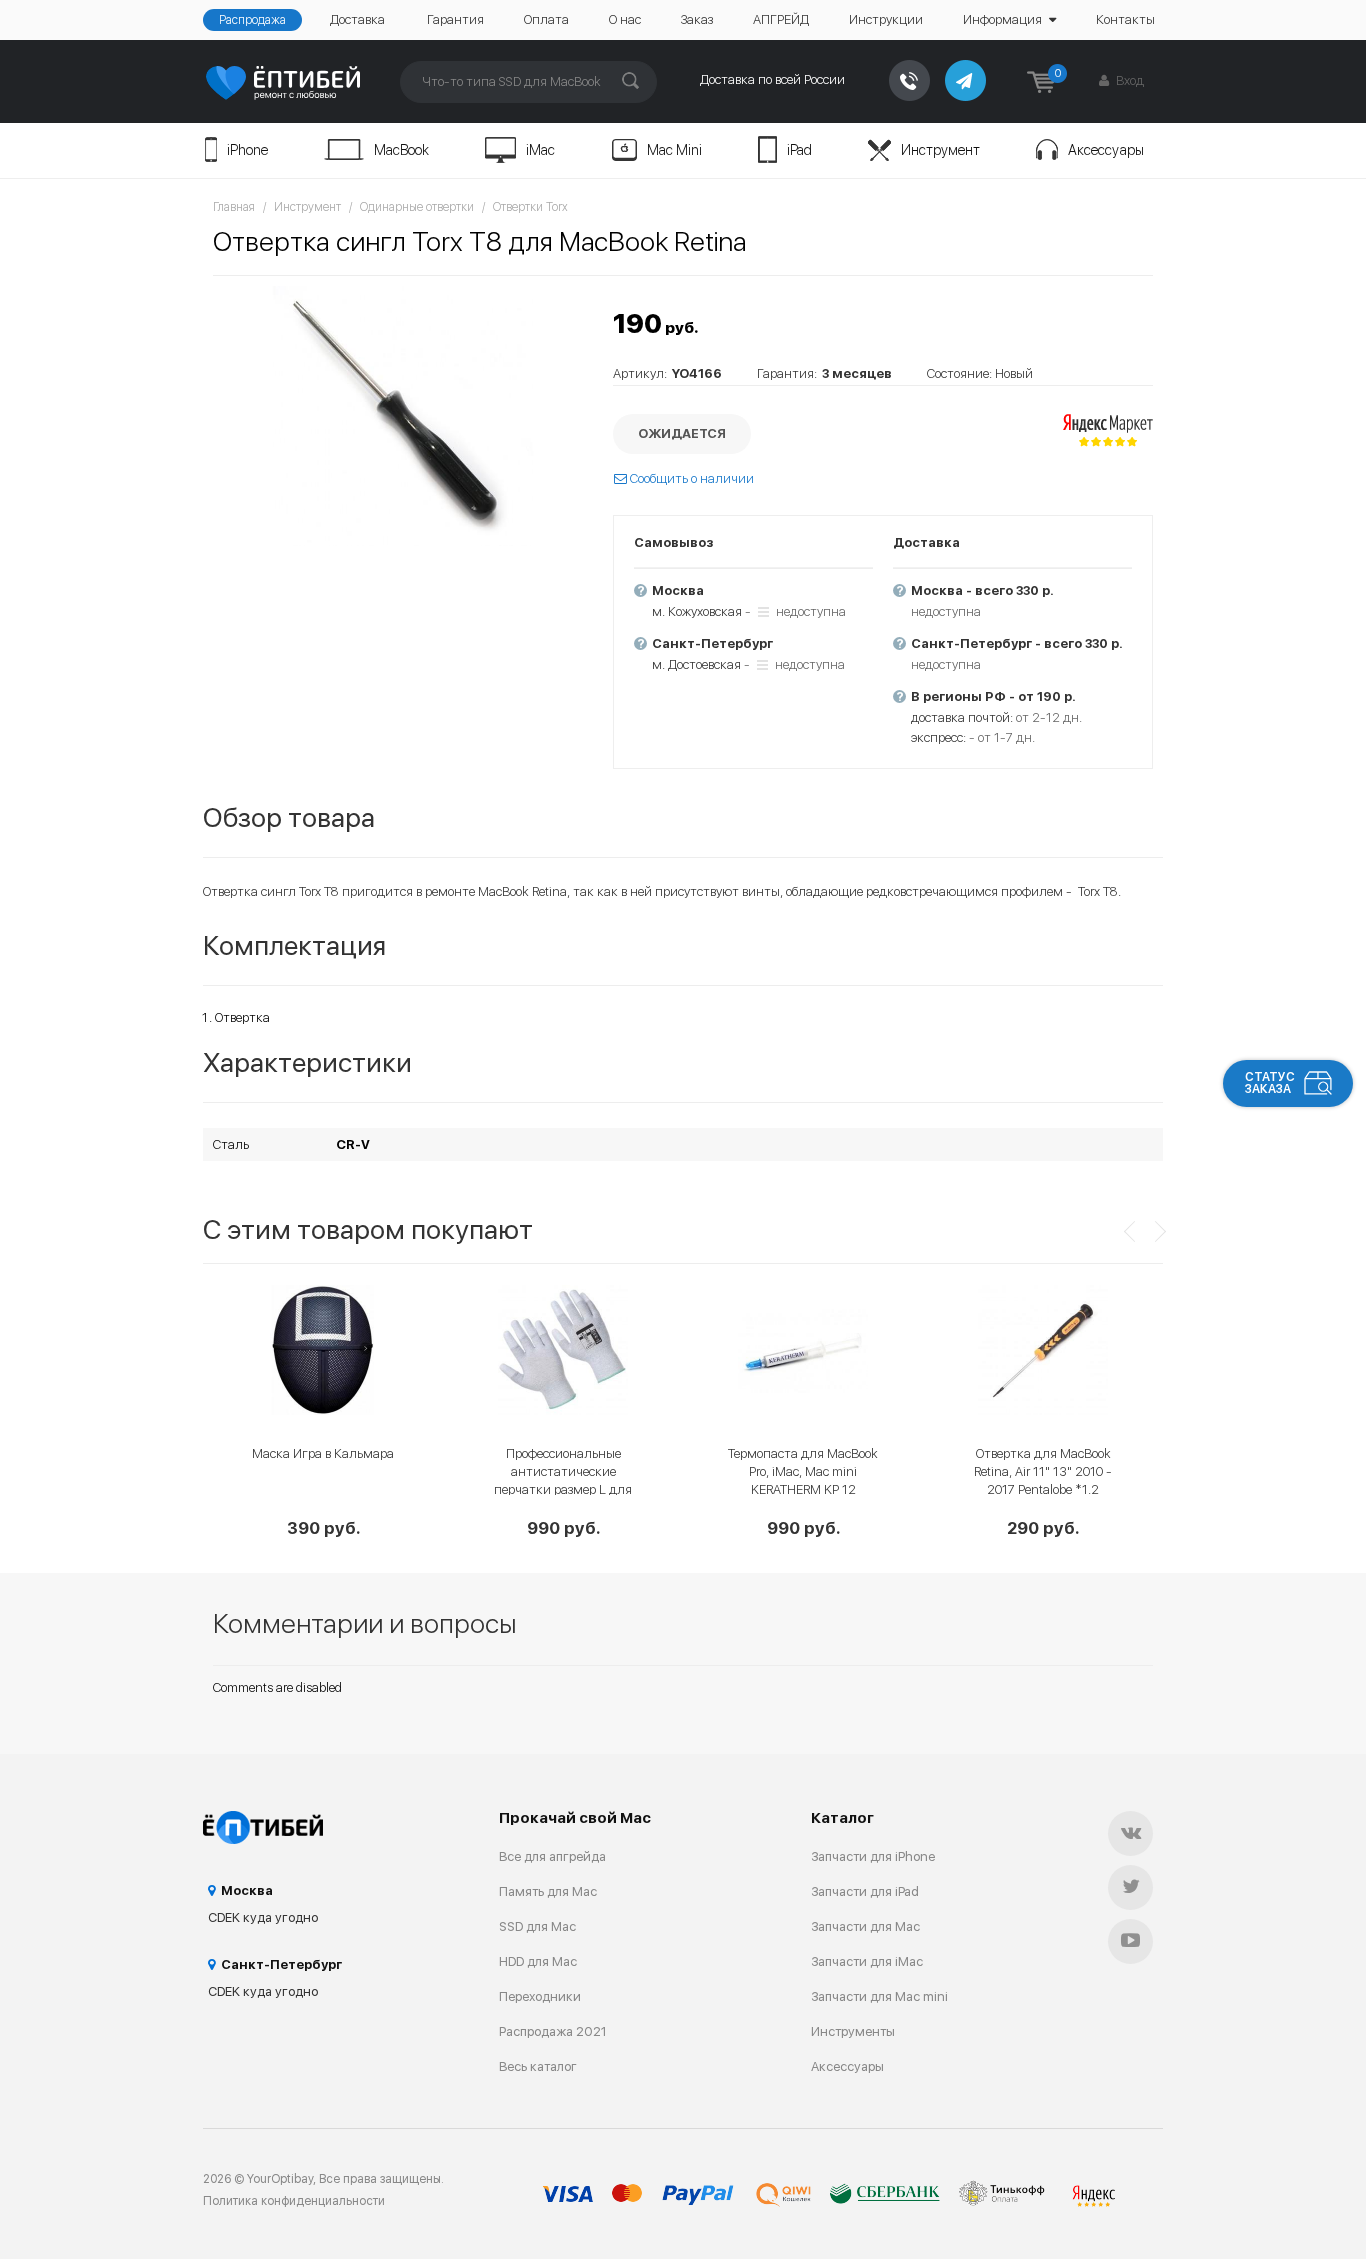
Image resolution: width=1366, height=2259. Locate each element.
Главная (234, 207)
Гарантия (455, 19)
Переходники (540, 1996)
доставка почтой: (962, 717)
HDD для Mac (538, 1961)
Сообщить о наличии (690, 478)
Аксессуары (1106, 150)
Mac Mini (674, 150)
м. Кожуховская (697, 611)
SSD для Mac (537, 1926)
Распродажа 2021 (553, 2031)
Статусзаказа (1270, 1083)
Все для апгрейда (552, 1856)
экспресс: (938, 737)
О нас (625, 19)
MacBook (401, 150)
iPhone (247, 150)
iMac (540, 150)
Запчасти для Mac (865, 1926)
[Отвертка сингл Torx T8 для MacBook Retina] (403, 416)
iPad (799, 150)
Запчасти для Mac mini (879, 1996)
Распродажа (252, 20)
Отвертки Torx (530, 207)
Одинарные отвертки (417, 207)
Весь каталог (538, 2066)
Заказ (697, 19)
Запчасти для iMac (867, 1961)
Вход (1128, 80)
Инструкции (886, 19)
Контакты (1125, 19)
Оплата (546, 19)
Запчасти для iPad (865, 1891)
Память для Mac (548, 1891)
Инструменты (853, 2031)
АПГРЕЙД (781, 19)
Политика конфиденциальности (294, 2201)
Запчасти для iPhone (873, 1856)
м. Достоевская (696, 664)
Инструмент (940, 150)
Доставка (357, 19)
